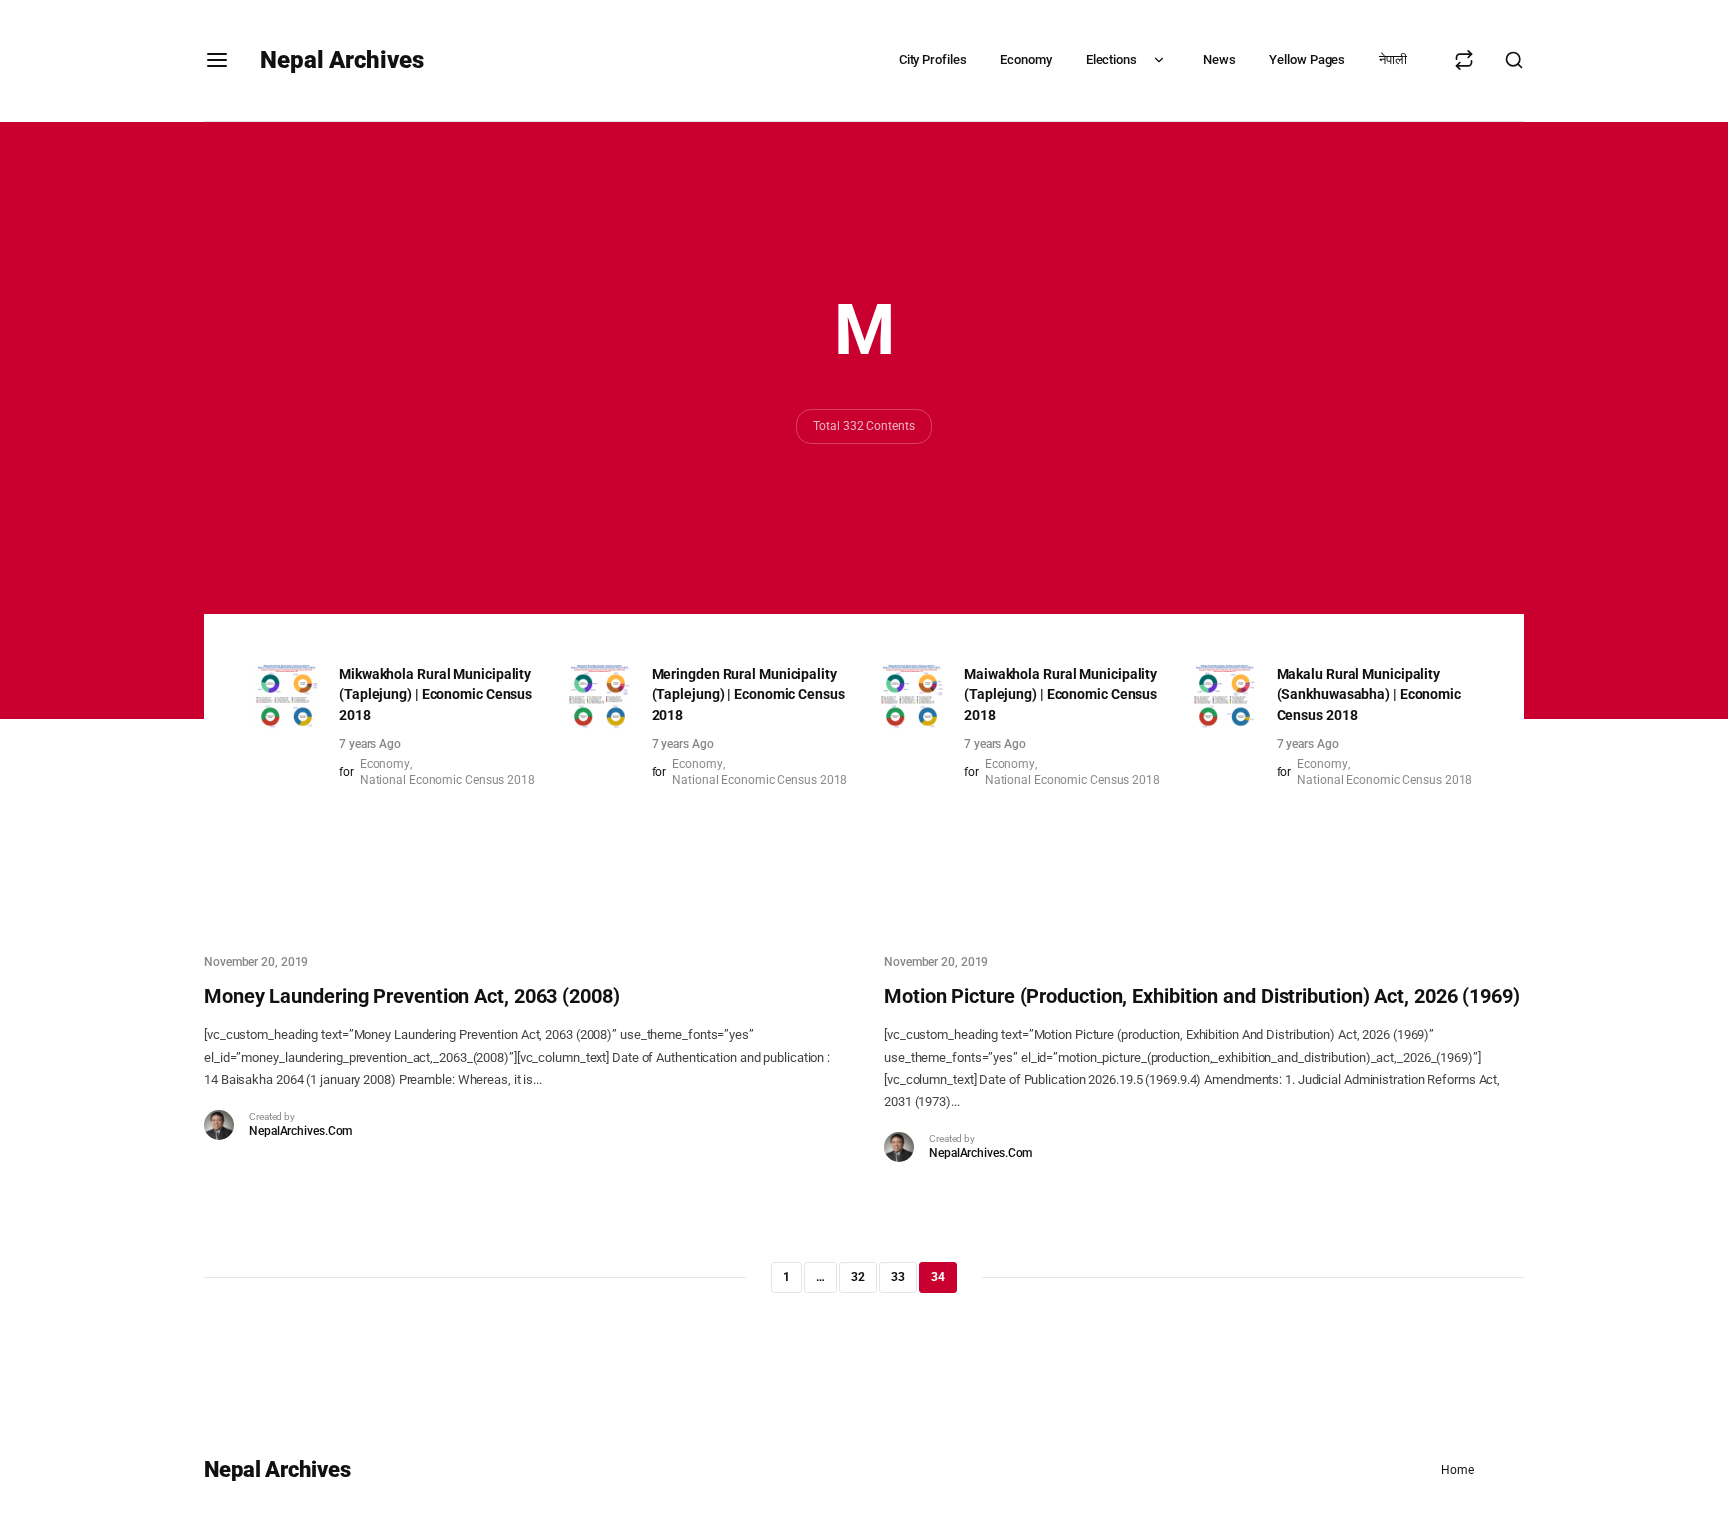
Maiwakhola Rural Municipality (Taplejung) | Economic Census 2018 (1060, 695)
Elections (1111, 59)
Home (1457, 1470)
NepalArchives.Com (300, 1131)
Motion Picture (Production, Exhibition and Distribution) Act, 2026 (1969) (1202, 996)
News (1219, 59)
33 (898, 1277)
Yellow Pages (1307, 59)
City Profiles (933, 59)
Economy (1025, 59)
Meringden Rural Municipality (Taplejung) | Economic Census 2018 (748, 695)
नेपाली (1393, 59)
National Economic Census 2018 (447, 780)
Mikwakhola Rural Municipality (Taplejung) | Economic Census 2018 (435, 695)
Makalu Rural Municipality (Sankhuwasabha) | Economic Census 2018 (1369, 695)
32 (858, 1277)
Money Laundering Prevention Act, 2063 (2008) (412, 996)
